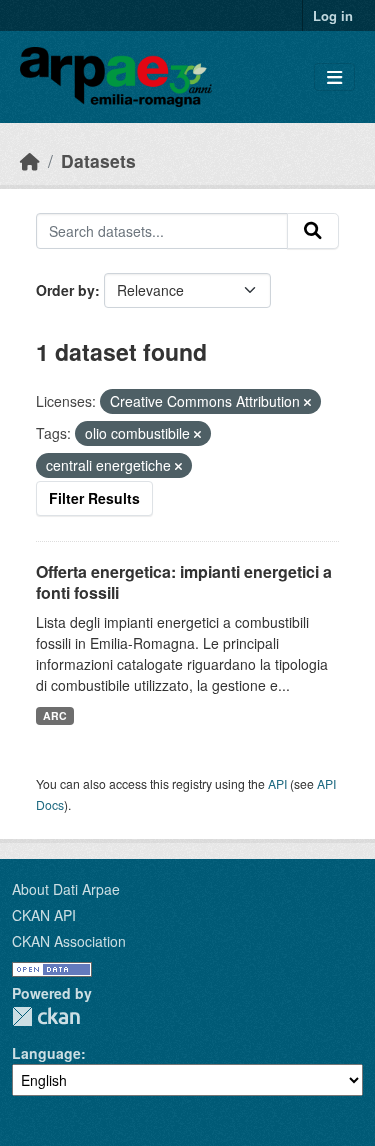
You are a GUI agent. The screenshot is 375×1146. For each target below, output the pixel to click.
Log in (333, 15)
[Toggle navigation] (334, 77)
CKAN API (44, 915)
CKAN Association (69, 941)
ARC (55, 715)
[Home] (30, 160)
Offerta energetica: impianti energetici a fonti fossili (184, 582)
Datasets (98, 160)
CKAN (46, 1016)
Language (46, 1053)
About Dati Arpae (66, 889)
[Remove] (307, 402)
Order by (65, 290)
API (277, 783)
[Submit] (313, 231)
